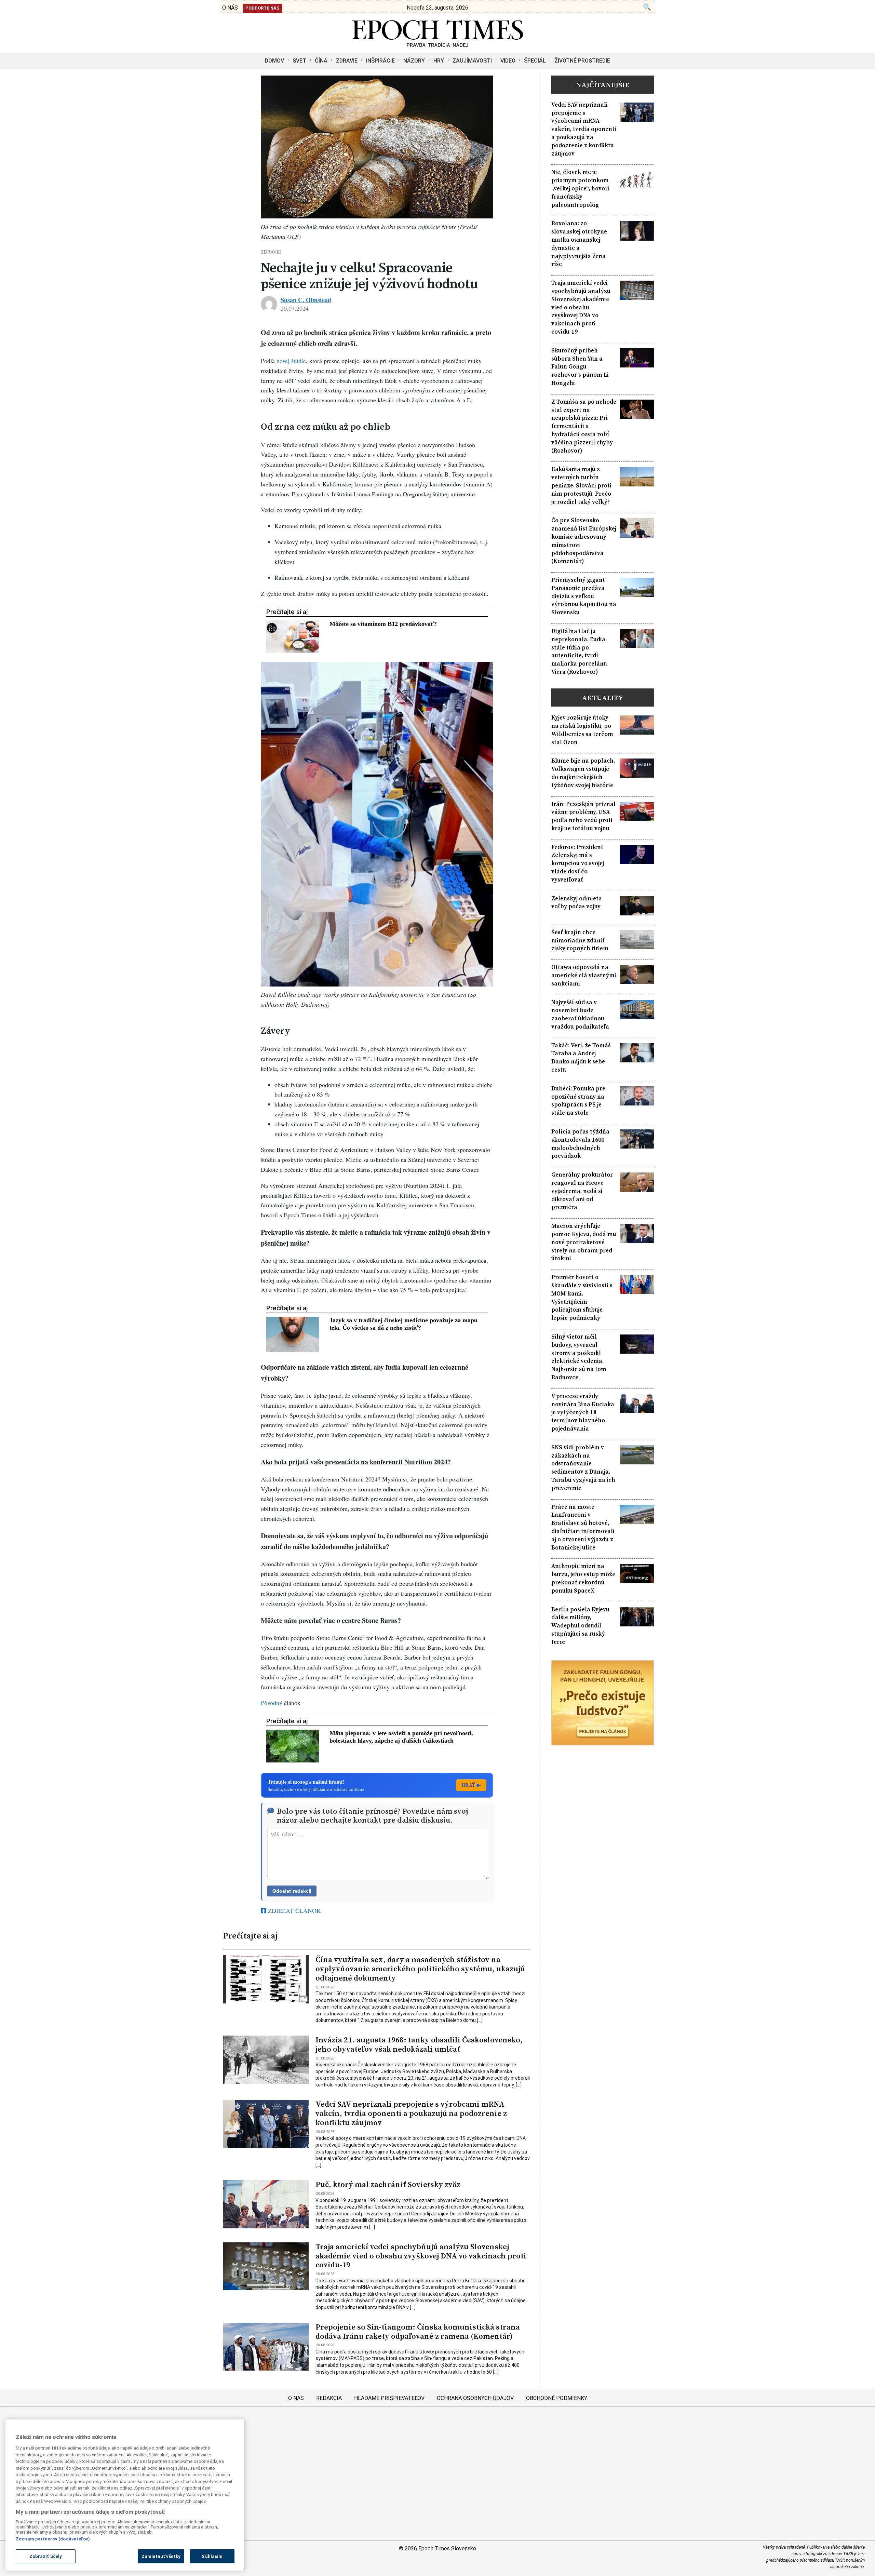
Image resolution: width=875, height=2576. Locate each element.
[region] (125, 2495)
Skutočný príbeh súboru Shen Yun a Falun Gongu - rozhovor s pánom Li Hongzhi (580, 367)
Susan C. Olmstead (306, 300)
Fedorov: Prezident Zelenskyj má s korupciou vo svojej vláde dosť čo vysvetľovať (578, 863)
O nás (296, 2398)
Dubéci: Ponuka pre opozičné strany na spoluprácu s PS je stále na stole (578, 1101)
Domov (274, 61)
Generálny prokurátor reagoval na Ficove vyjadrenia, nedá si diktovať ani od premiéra (582, 1191)
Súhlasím (212, 2556)
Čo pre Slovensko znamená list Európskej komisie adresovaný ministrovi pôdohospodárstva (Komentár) (584, 541)
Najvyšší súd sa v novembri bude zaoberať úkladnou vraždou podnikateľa (580, 1015)
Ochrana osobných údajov (475, 2398)
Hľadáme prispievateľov (389, 2398)
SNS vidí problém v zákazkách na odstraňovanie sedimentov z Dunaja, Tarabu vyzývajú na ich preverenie (583, 1468)
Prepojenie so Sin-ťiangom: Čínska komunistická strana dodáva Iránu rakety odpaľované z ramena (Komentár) (418, 2332)
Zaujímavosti (472, 61)
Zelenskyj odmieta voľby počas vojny (577, 903)
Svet (299, 61)
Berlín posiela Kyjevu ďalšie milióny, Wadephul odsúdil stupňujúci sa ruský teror (580, 1626)
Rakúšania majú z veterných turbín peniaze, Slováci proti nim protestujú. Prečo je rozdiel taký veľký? (581, 485)
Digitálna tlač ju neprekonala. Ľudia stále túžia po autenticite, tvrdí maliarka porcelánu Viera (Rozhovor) (579, 652)
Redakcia (329, 2398)
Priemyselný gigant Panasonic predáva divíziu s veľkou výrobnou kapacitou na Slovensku (584, 596)
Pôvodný (272, 1703)
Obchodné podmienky (557, 2398)
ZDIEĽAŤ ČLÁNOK (294, 1910)
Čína (321, 61)
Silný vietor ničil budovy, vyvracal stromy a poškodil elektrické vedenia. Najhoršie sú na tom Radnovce (579, 1357)
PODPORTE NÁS (262, 8)
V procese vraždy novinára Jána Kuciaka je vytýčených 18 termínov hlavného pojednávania (583, 1412)
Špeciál (535, 61)
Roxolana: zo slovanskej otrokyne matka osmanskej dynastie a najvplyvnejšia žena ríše (579, 244)
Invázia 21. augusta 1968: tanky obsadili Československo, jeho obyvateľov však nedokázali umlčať (419, 2044)
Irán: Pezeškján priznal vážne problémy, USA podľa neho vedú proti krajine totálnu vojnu (583, 816)
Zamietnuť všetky (161, 2556)
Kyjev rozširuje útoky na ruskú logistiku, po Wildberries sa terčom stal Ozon (582, 730)
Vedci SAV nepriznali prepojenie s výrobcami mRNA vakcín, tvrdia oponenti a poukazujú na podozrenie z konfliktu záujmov (411, 2113)
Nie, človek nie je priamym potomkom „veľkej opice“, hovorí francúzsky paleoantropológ (581, 188)
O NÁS (230, 8)
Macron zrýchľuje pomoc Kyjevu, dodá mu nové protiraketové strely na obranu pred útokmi (584, 1242)
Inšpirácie (380, 61)
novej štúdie (291, 361)
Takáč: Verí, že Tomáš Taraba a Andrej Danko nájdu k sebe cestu (581, 1058)
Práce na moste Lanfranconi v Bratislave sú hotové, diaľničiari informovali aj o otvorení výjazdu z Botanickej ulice (583, 1527)
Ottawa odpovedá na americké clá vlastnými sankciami (584, 975)
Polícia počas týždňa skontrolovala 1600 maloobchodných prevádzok (580, 1144)
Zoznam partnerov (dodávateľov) (53, 2539)
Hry (439, 61)
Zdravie (347, 61)
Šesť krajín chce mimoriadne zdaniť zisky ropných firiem (580, 941)
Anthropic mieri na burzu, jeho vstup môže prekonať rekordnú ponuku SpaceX (583, 1578)
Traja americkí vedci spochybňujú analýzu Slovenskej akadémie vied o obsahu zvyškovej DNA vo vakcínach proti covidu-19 (421, 2256)
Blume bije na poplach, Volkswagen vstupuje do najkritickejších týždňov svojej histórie (583, 773)
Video (508, 61)
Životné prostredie (582, 61)
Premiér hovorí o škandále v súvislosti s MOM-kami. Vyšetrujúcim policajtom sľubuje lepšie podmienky (582, 1298)
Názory (414, 61)
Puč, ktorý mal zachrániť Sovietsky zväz (388, 2184)
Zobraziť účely (46, 2556)
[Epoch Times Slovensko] (437, 45)
